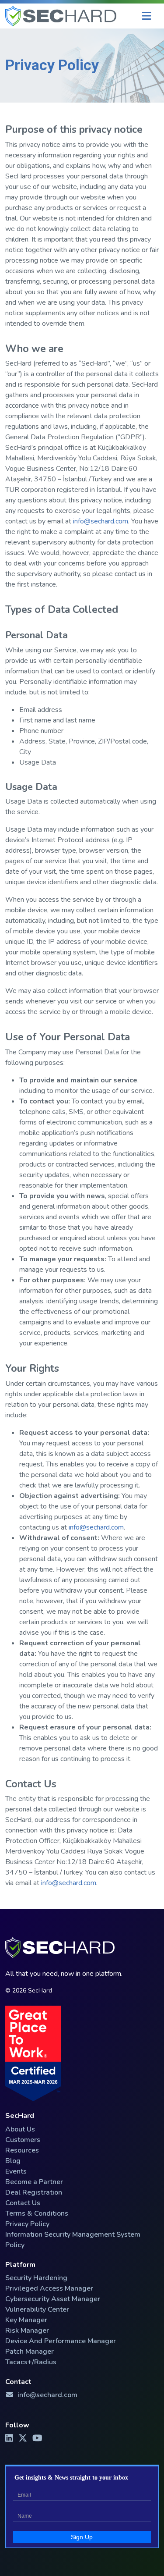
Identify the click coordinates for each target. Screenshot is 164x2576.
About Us (20, 2129)
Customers (23, 2140)
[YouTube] (38, 2438)
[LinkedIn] (10, 2438)
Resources (22, 2150)
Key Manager (26, 2320)
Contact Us (23, 2203)
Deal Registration (34, 2192)
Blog (13, 2161)
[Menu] (147, 16)
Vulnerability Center (37, 2309)
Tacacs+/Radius (31, 2362)
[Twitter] (24, 2438)
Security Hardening (36, 2278)
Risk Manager (27, 2330)
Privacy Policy (27, 2224)
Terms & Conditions (37, 2213)
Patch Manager (30, 2352)
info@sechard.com (101, 521)
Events (16, 2171)
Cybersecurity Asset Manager (53, 2299)
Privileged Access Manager (49, 2288)
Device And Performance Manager (61, 2341)
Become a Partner (34, 2182)
